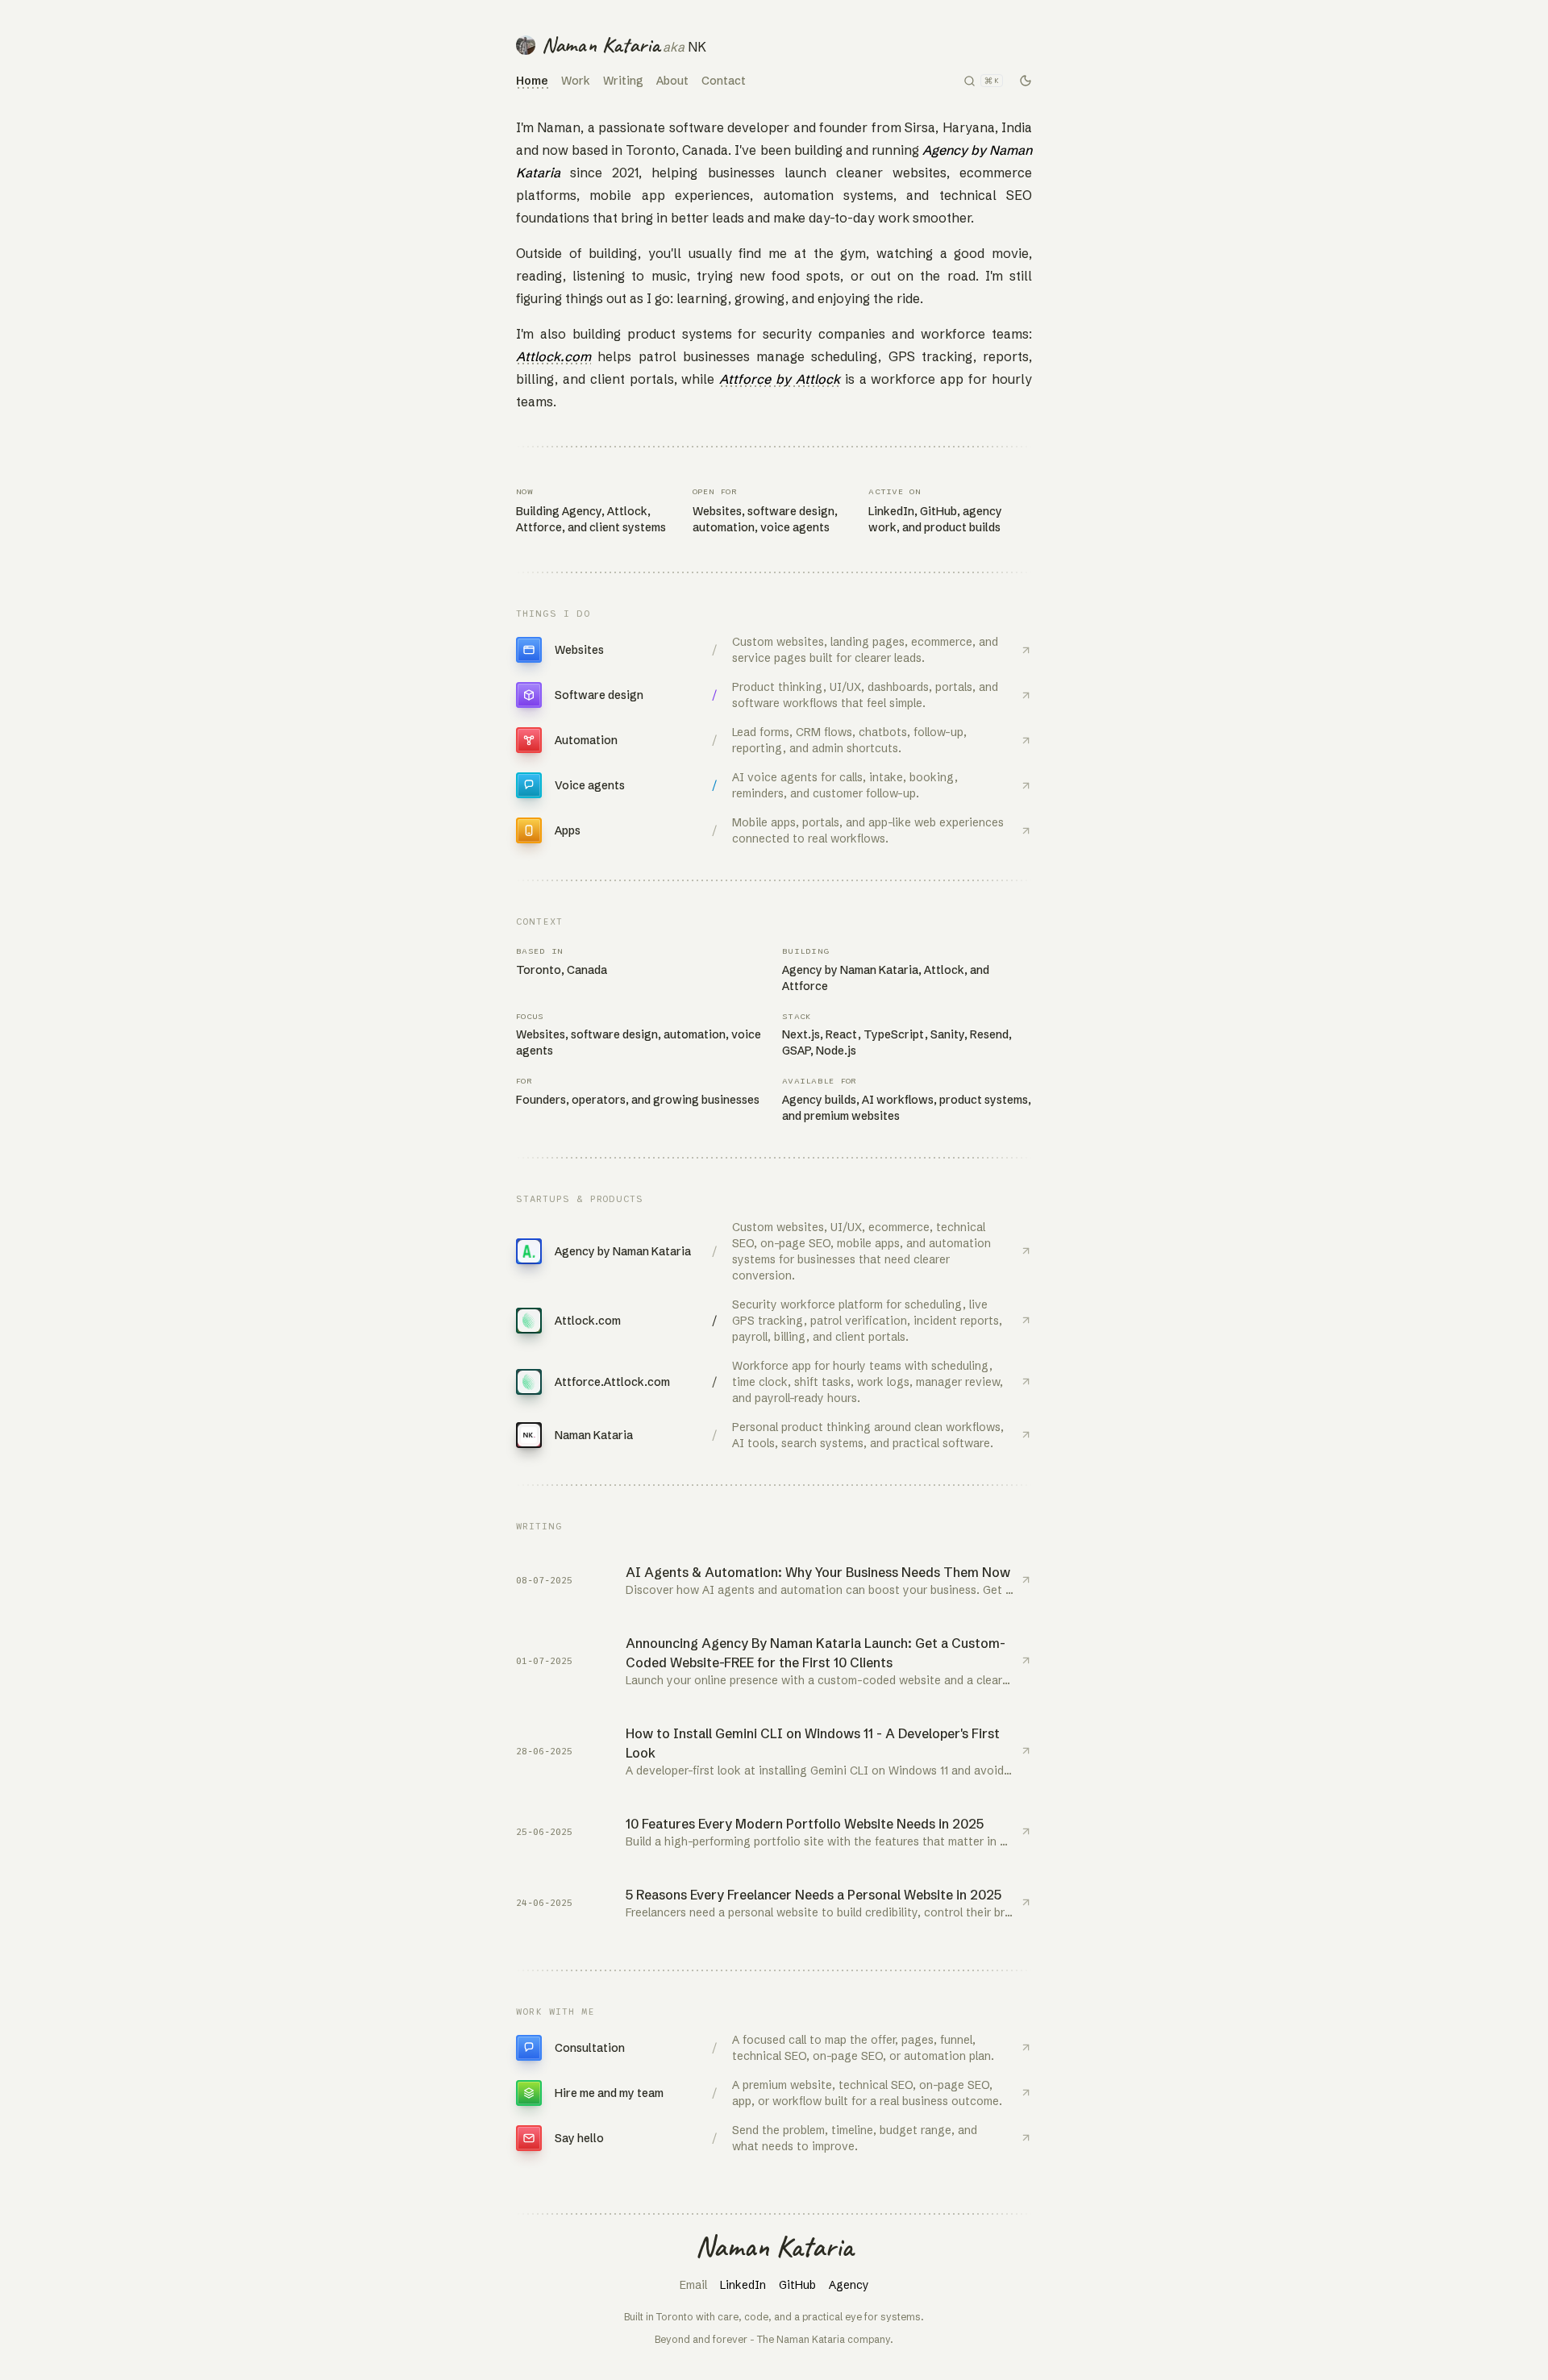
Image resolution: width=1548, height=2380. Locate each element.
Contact (724, 81)
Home (532, 81)
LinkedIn (743, 2285)
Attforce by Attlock (780, 379)
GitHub (797, 2285)
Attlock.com (553, 356)
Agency (849, 2285)
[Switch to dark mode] (1026, 81)
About (672, 81)
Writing (623, 81)
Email (693, 2285)
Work (576, 81)
